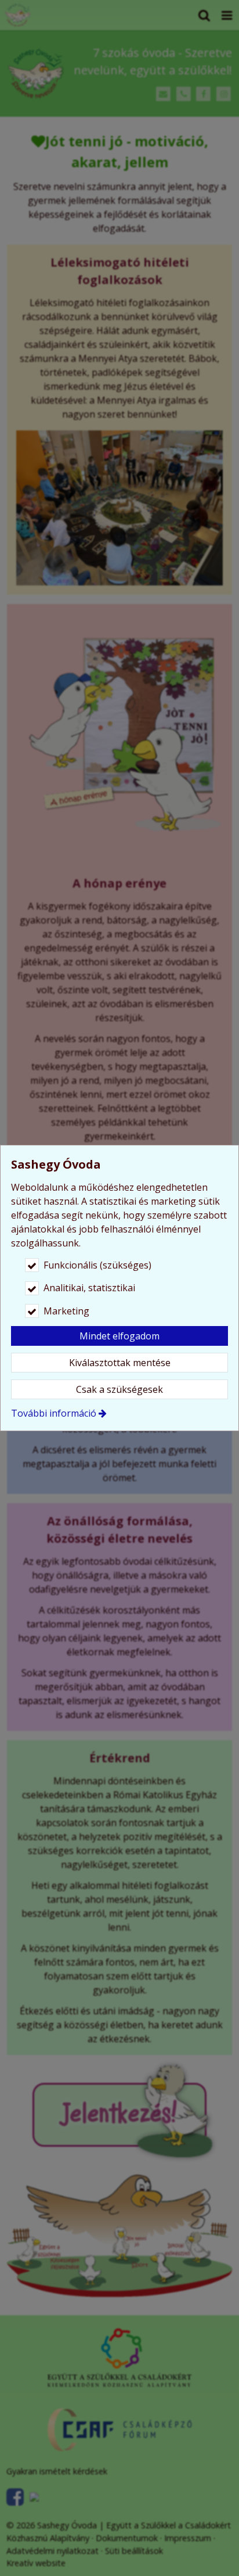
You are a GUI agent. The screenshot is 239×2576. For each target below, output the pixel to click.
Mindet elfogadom (119, 1336)
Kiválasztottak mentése (120, 1363)
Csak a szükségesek (119, 1389)
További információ (54, 1413)
